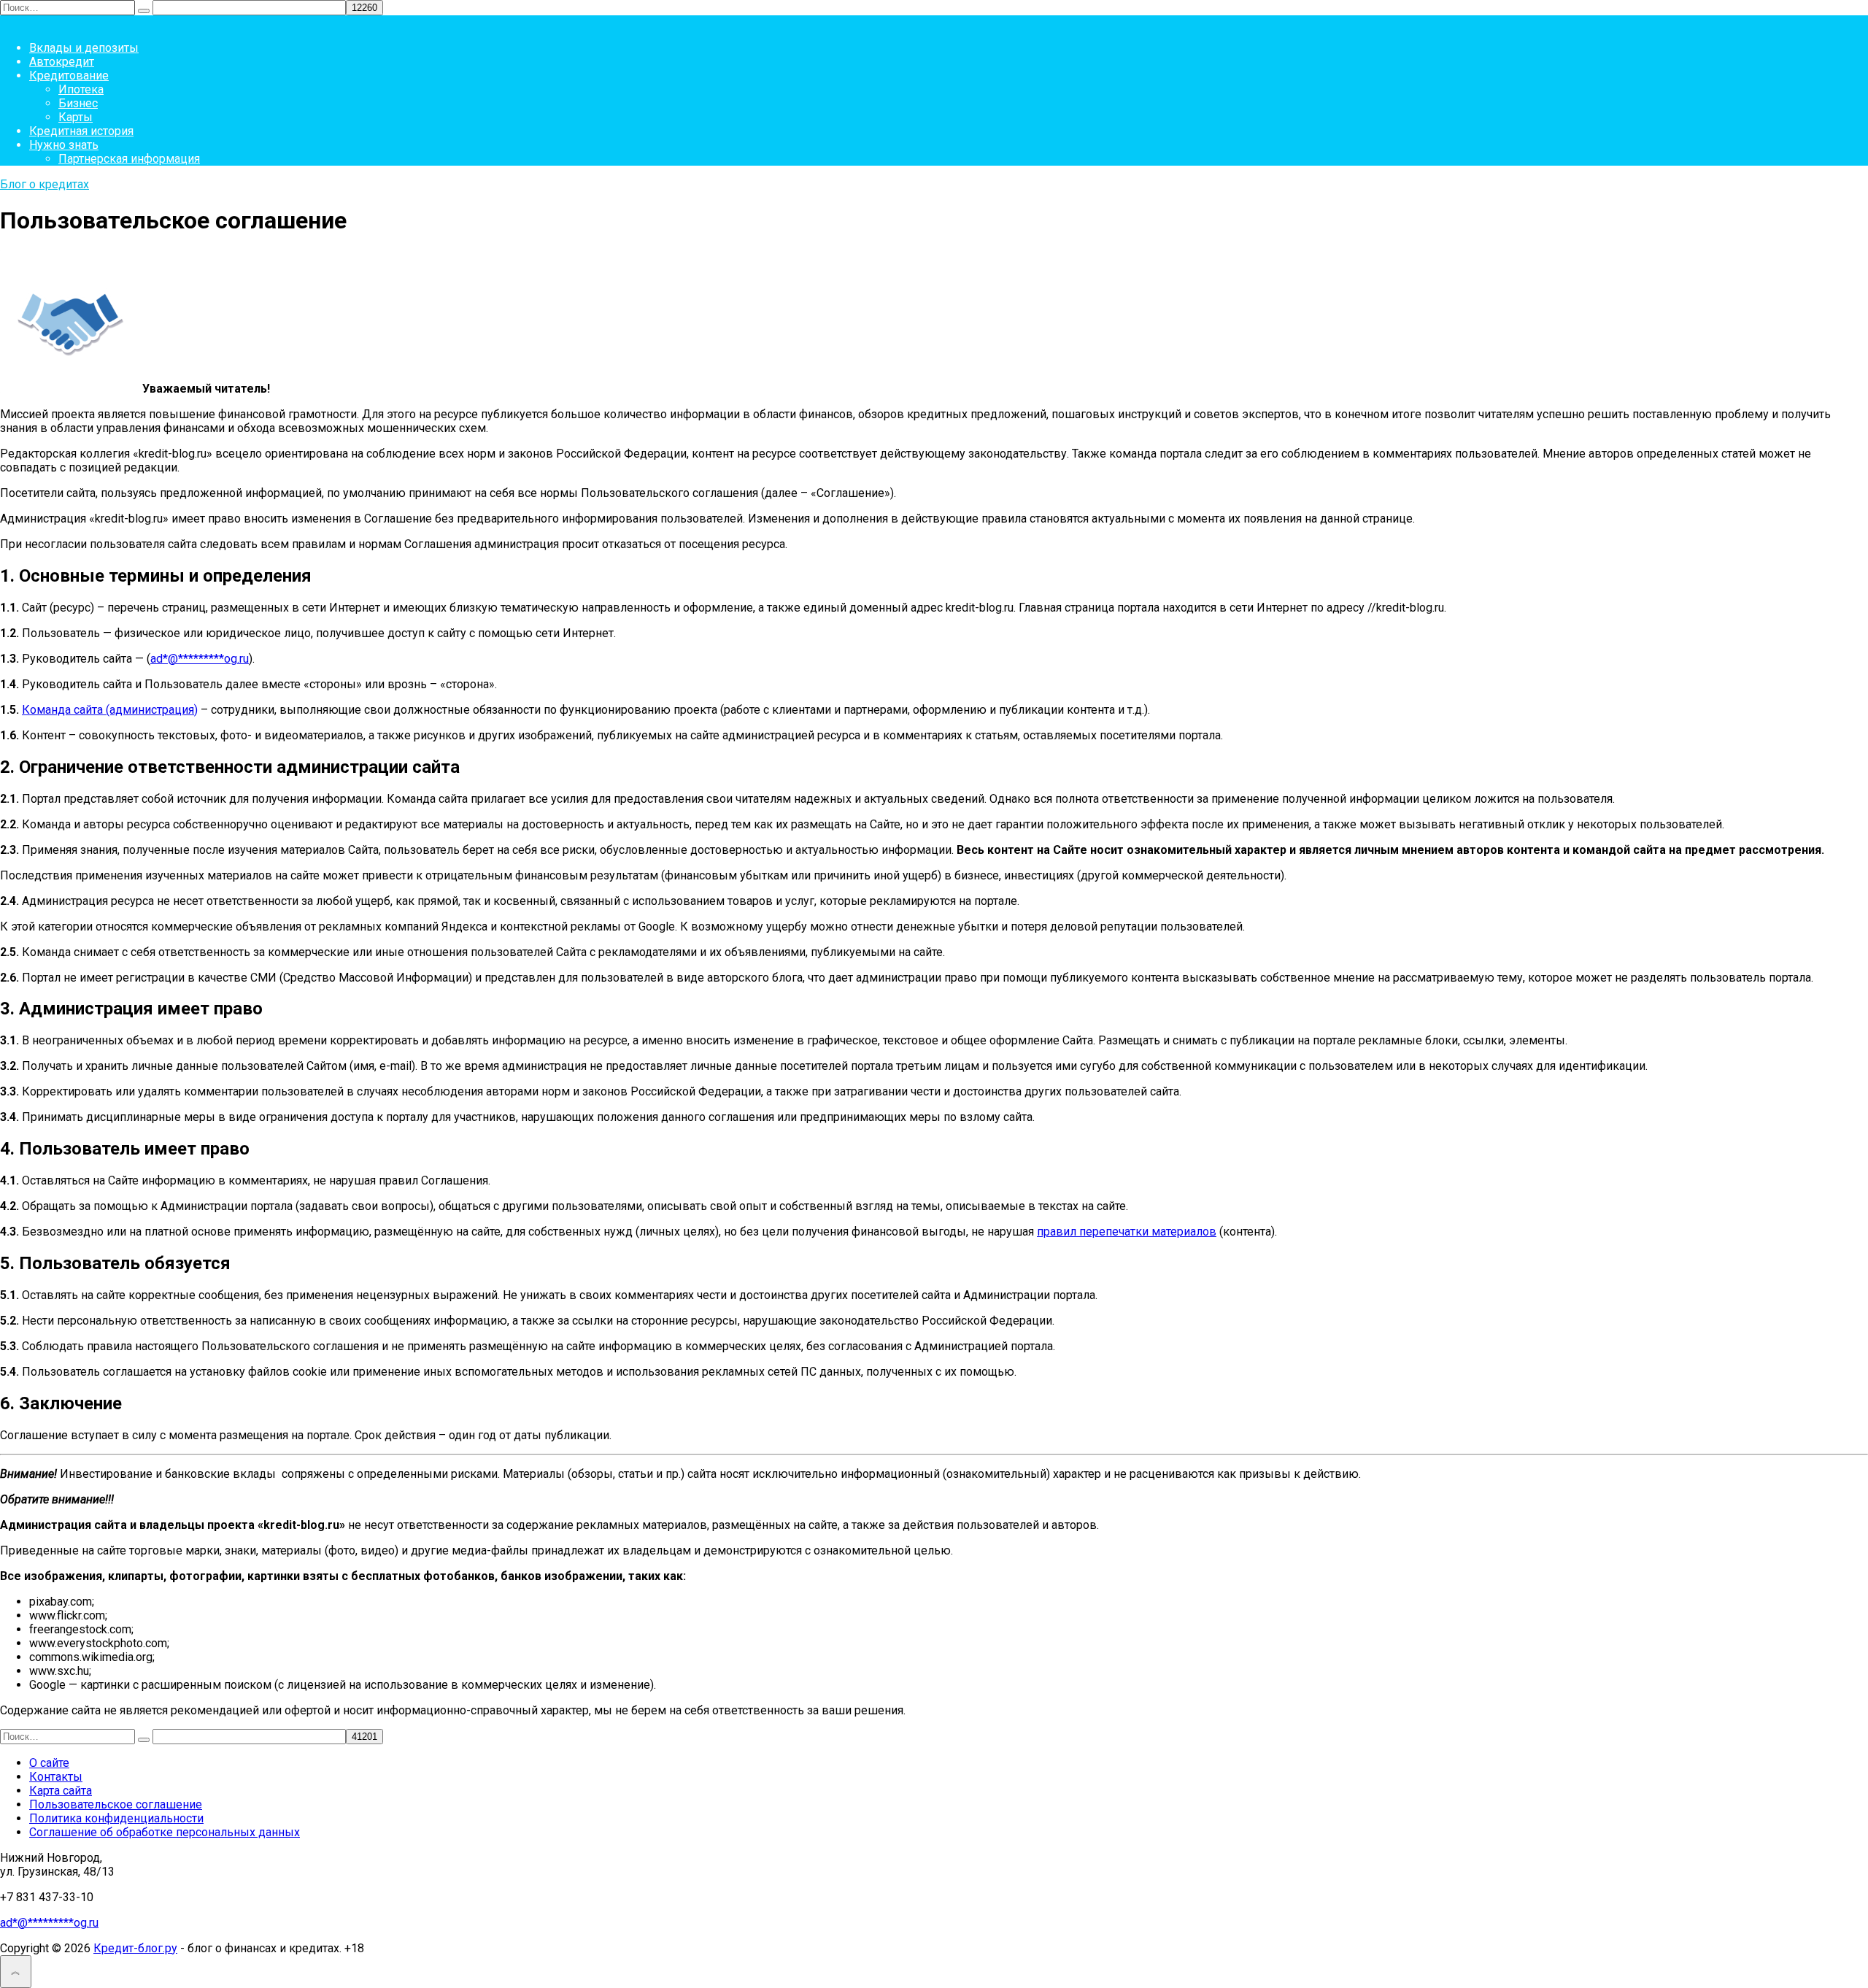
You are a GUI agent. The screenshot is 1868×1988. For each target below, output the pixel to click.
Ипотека (81, 89)
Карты (76, 117)
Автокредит (62, 62)
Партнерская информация (129, 159)
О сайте (49, 1763)
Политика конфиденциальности (116, 1818)
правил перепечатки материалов (1127, 1232)
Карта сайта (61, 1791)
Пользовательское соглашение (116, 1804)
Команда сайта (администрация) (110, 710)
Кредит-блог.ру (135, 1948)
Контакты (56, 1777)
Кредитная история (81, 131)
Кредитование (69, 76)
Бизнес (78, 103)
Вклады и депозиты (84, 48)
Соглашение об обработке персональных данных (165, 1832)
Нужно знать (64, 145)
